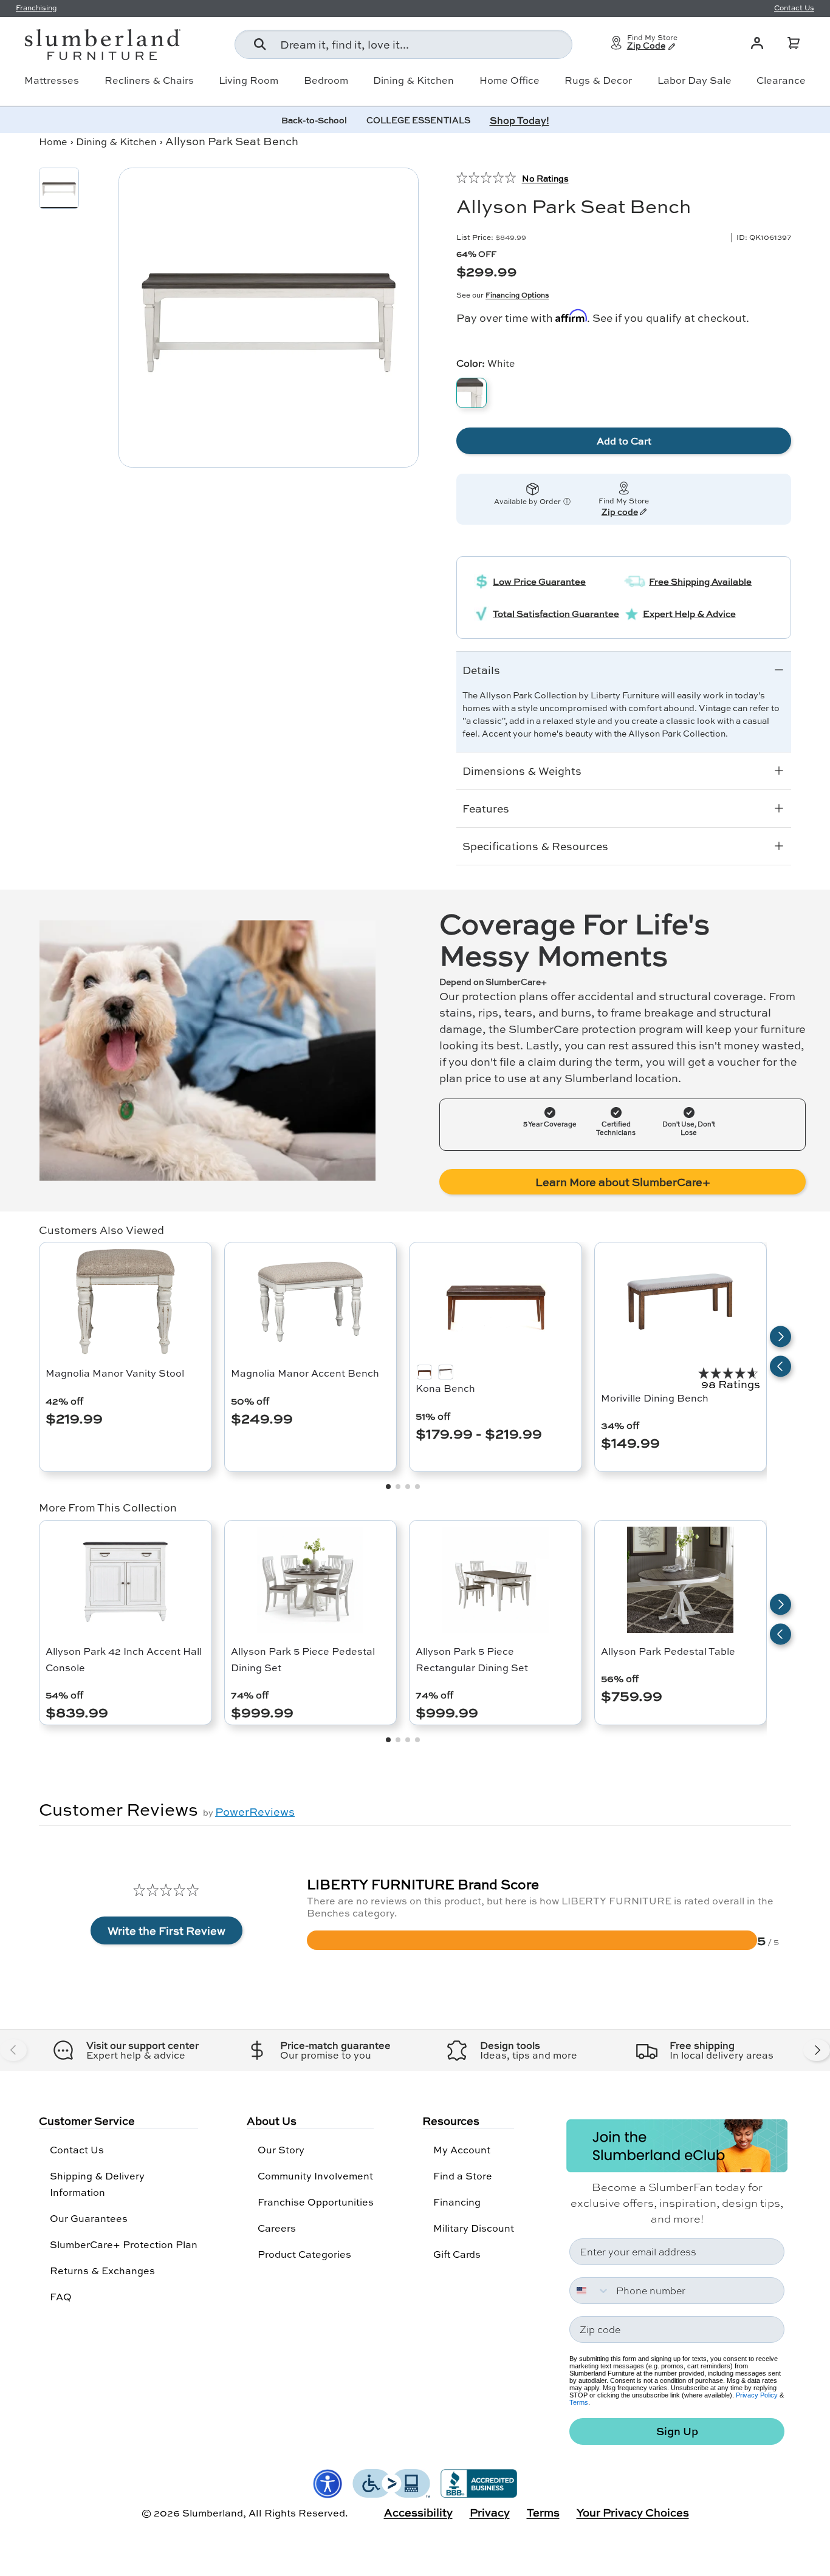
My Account (462, 2149)
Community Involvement (315, 2176)
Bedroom (326, 80)
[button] (794, 43)
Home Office (509, 80)
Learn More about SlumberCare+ (623, 1182)
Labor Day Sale (695, 80)
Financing (457, 2202)
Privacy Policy (757, 2395)
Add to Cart (624, 441)
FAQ (61, 2296)
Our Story (281, 2149)
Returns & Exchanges (102, 2270)
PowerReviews (255, 1811)
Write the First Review (166, 1930)
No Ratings (545, 178)
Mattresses (52, 80)
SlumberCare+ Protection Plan (124, 2244)
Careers (277, 2228)
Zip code (620, 513)
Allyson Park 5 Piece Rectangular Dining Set (472, 1659)
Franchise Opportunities (316, 2202)
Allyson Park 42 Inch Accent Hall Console (124, 1659)
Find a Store (463, 2176)
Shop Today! (520, 120)
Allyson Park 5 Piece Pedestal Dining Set (303, 1659)
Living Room (249, 80)
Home (53, 141)
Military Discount (474, 2228)
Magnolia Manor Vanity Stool (115, 1373)
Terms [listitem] (543, 2512)
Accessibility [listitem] (418, 2512)
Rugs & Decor (598, 80)
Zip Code (646, 46)
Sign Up (677, 2431)
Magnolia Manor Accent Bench (305, 1373)
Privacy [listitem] (490, 2512)
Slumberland (213, 2513)
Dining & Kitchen (413, 80)
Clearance (781, 80)
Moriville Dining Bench (655, 1398)
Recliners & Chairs (149, 80)
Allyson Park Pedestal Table (668, 1651)
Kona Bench (445, 1388)
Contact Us (77, 2149)
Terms (579, 2402)
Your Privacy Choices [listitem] (633, 2512)
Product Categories (304, 2254)
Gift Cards (457, 2254)
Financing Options (517, 295)
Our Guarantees (89, 2218)
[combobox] (403, 44)
